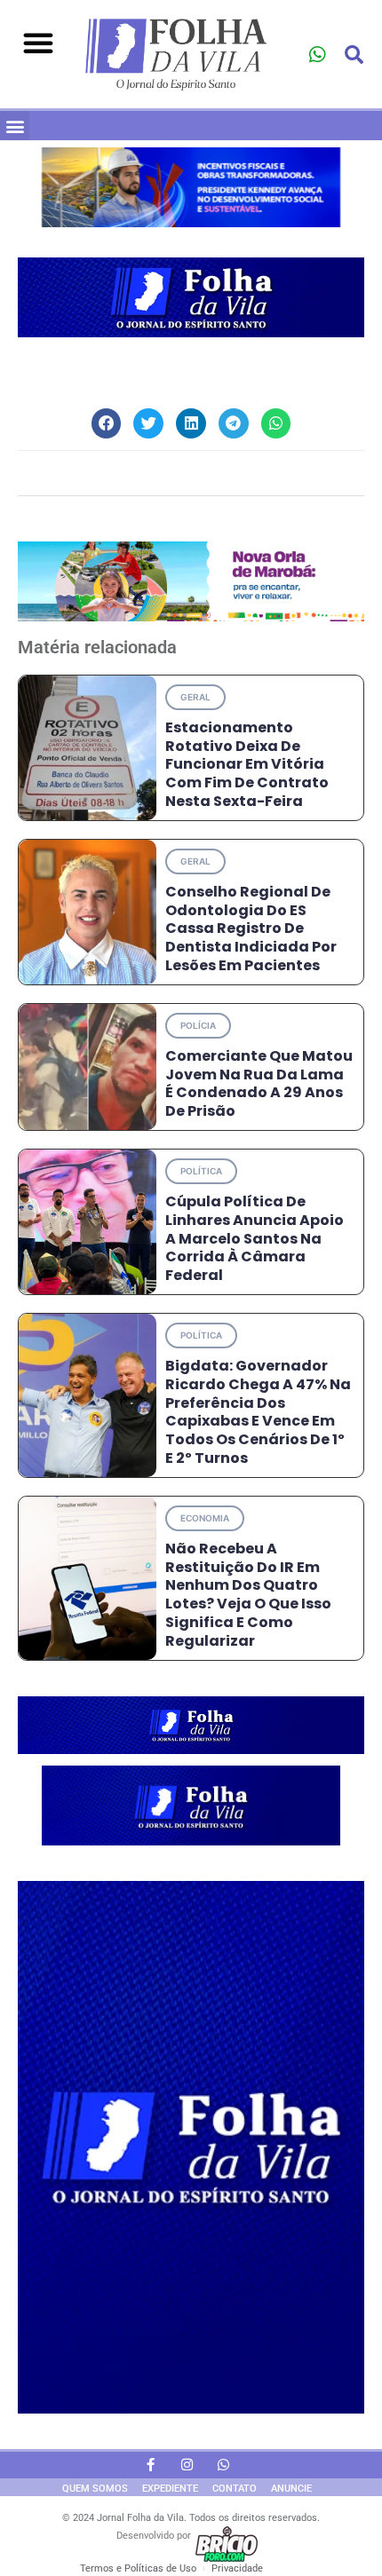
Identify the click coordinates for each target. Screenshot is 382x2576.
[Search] (354, 55)
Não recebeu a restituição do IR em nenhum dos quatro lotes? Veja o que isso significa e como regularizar (248, 1595)
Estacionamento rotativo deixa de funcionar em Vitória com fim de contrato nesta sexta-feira (247, 764)
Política (201, 1171)
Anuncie (291, 2489)
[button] (38, 43)
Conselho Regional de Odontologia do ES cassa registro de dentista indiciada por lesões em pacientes (251, 928)
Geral (195, 697)
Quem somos (95, 2489)
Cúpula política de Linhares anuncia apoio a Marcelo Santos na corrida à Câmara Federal (255, 1238)
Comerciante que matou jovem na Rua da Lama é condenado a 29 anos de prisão (259, 1083)
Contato (235, 2489)
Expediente (170, 2489)
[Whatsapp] (317, 55)
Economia (205, 1518)
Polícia (198, 1025)
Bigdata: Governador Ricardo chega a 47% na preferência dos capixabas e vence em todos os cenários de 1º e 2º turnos (258, 1412)
